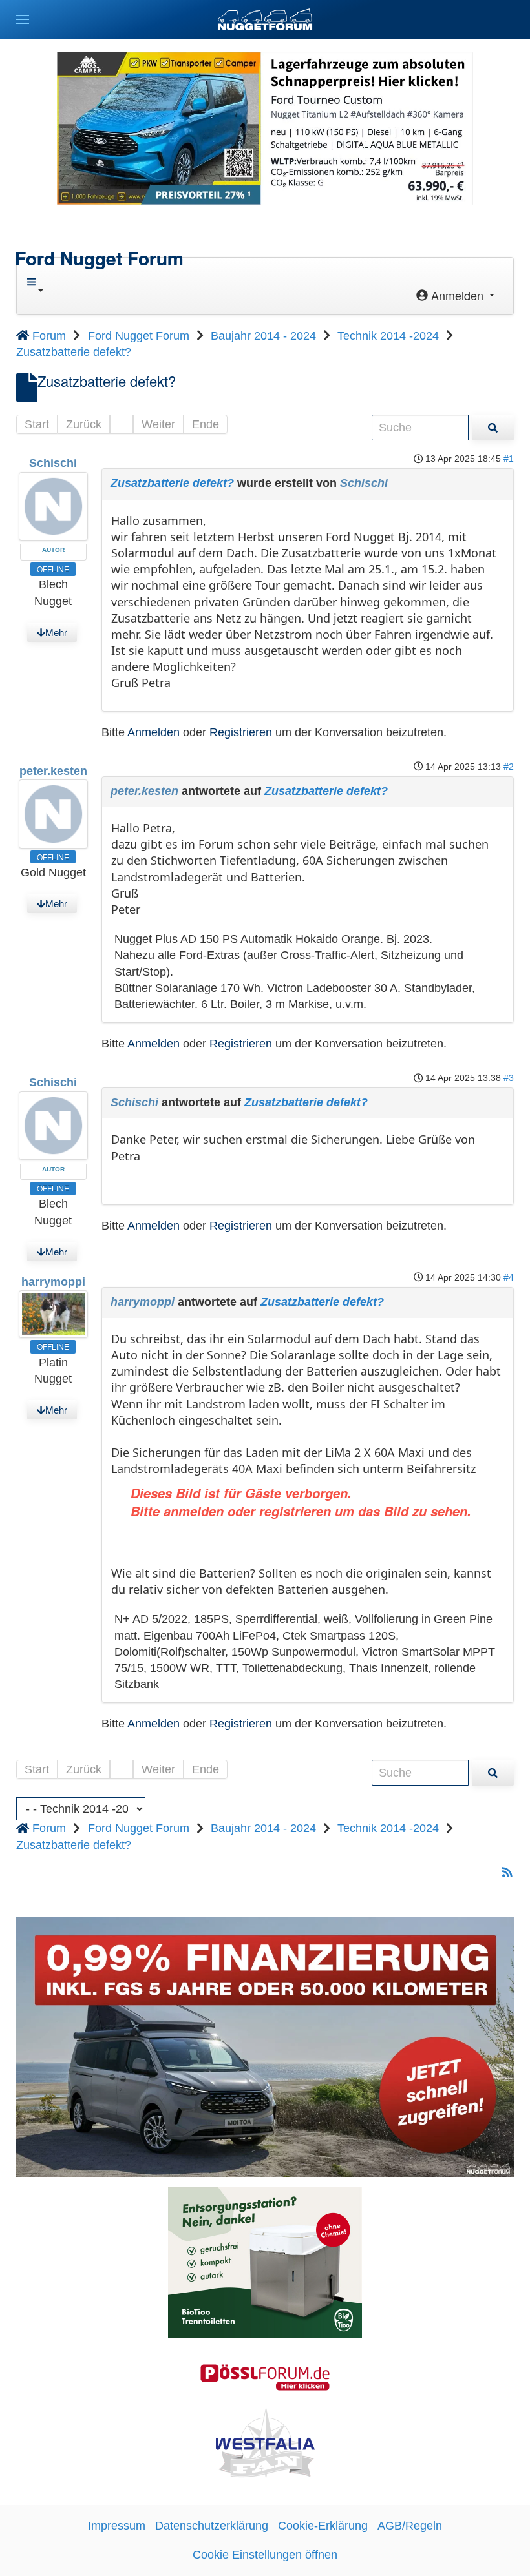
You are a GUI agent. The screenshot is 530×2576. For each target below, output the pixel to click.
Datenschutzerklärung (212, 2526)
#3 (509, 1078)
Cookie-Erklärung (323, 2526)
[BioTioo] (265, 2262)
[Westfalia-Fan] (265, 2442)
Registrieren (241, 732)
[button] (23, 19)
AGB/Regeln (410, 2526)
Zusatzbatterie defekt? (172, 483)
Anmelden (154, 732)
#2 (509, 767)
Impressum (117, 2526)
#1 (509, 459)
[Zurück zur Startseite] (265, 19)
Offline (53, 569)
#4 (509, 1277)
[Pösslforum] (265, 2376)
